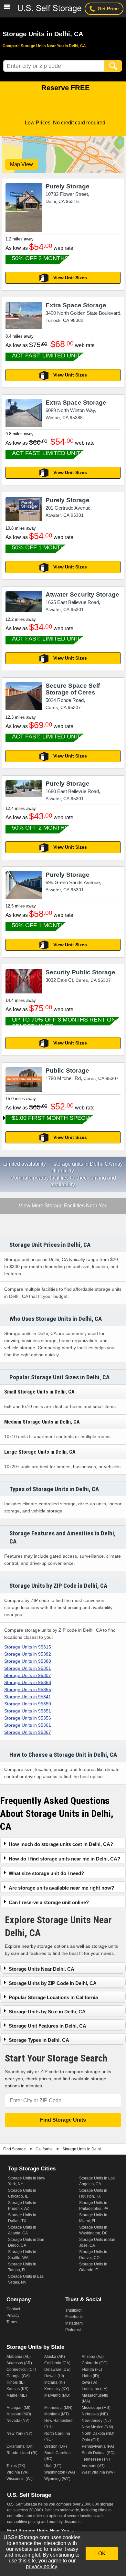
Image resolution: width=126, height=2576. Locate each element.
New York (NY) (19, 2433)
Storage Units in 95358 (28, 1682)
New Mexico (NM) (97, 2427)
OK (102, 2554)
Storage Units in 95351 (28, 1711)
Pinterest (73, 2330)
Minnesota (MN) (58, 2408)
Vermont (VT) (93, 2466)
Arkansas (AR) (19, 2363)
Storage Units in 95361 (28, 1725)
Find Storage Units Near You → (41, 2530)
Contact (13, 2309)
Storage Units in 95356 (28, 1718)
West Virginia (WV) (98, 2472)
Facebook (74, 2317)
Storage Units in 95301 (28, 1668)
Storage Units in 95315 (28, 1647)
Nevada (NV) (18, 2421)
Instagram (74, 2323)
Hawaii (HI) (54, 2376)
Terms (12, 2322)
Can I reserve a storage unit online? (49, 1902)
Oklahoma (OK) (20, 2446)
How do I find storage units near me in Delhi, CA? (64, 1859)
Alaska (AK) (55, 2357)
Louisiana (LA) (95, 2389)
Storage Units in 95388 (28, 1661)
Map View (21, 164)
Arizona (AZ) (93, 2357)
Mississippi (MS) (96, 2408)
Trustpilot (73, 2310)
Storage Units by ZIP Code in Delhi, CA (53, 1983)
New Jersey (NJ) (96, 2421)
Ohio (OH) (91, 2440)
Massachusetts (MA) (95, 2398)
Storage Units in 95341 (28, 1697)
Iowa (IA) (89, 2382)
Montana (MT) (57, 2414)
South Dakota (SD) (98, 2453)
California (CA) (57, 2363)
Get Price (108, 9)
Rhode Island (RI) (22, 2453)
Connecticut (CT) (21, 2369)
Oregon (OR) (56, 2446)
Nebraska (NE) (95, 2414)
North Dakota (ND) (98, 2433)
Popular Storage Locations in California (53, 1997)
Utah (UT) (53, 2466)
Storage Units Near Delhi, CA (42, 1969)
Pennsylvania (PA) (98, 2446)
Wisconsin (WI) (20, 2479)
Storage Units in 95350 (28, 1704)
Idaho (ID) (90, 2376)
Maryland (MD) (57, 2395)
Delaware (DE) (57, 2369)
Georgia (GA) (18, 2376)
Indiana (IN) (55, 2382)
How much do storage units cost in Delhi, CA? (61, 1844)
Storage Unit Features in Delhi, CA (47, 2026)
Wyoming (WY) (57, 2479)
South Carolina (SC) (58, 2456)
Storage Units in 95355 (28, 1690)
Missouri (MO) (19, 2414)
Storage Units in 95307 (28, 1675)
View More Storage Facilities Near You (63, 1206)
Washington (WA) (60, 2472)
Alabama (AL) (19, 2357)
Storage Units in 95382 (28, 1654)
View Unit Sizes (70, 278)
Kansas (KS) (17, 2389)
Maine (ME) (17, 2395)
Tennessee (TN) (96, 2459)
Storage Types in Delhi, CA (39, 2040)
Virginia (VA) (17, 2472)
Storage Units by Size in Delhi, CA (47, 2012)
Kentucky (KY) (57, 2389)
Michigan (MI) (18, 2408)
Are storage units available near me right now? (61, 1888)
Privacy (13, 2316)
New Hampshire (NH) (58, 2423)
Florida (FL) (92, 2369)
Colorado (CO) (95, 2363)
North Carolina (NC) (57, 2436)
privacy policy (41, 2566)
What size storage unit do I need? (46, 1873)
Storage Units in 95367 (28, 1732)
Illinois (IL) (16, 2382)
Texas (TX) (16, 2466)
